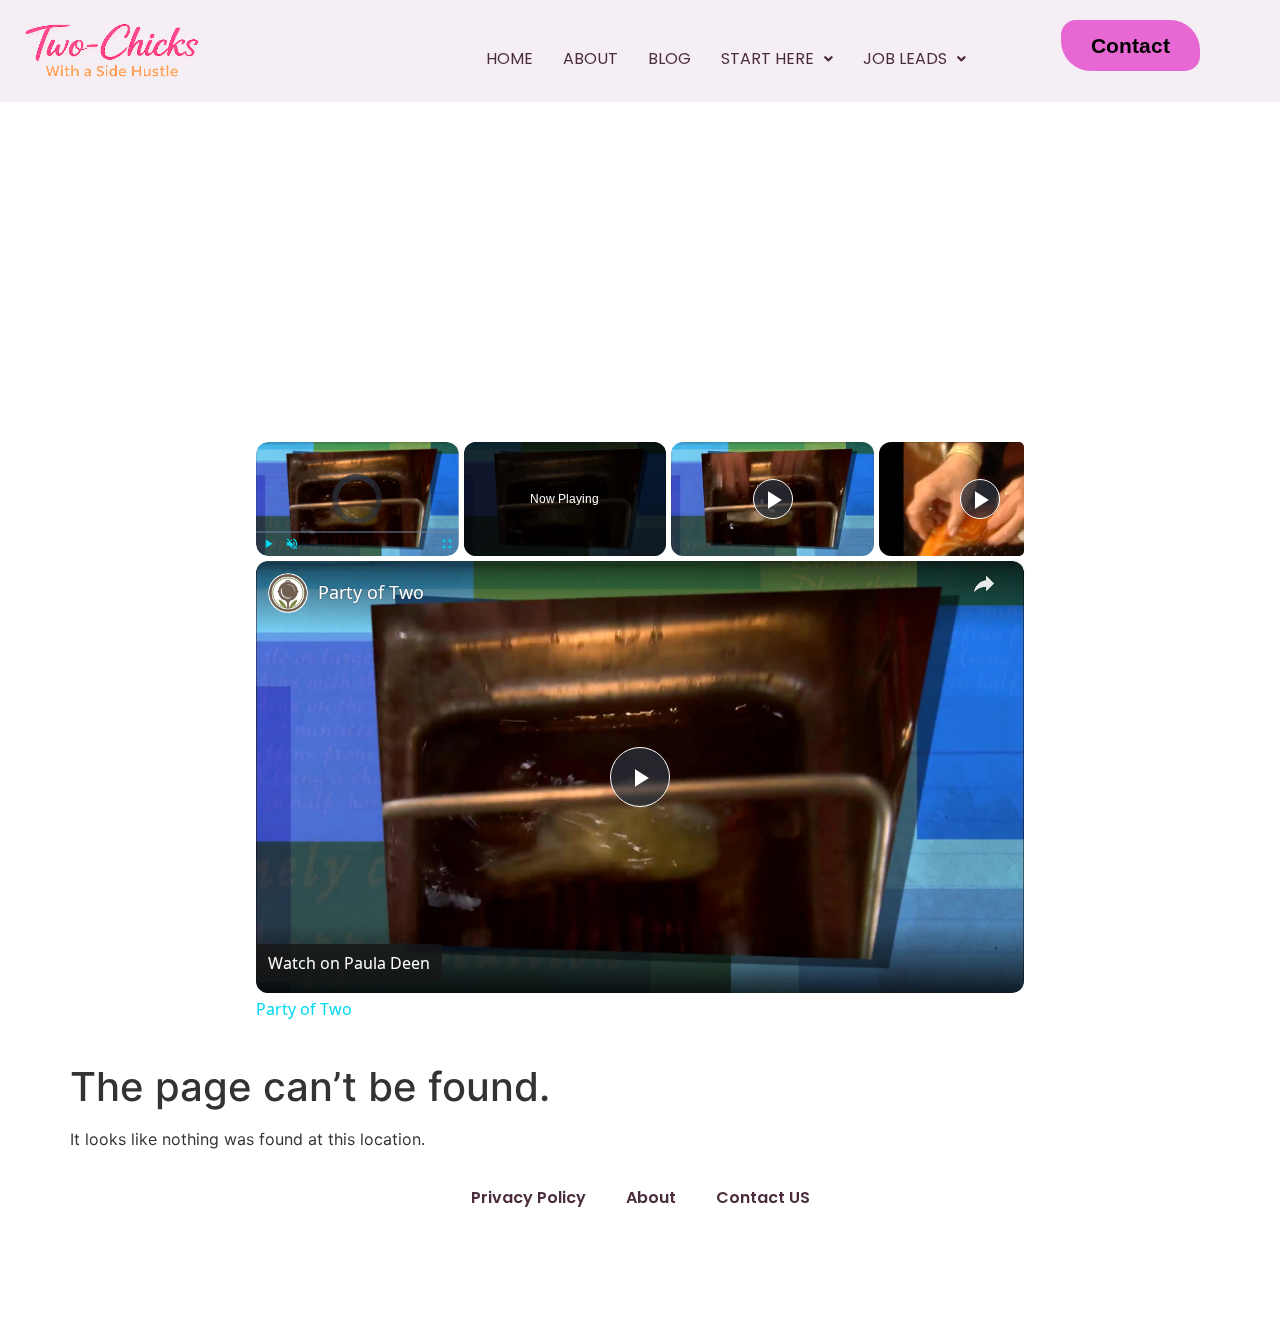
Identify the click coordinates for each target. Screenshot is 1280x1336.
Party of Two (371, 592)
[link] (288, 593)
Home (509, 58)
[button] (777, 59)
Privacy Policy (528, 1197)
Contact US (763, 1197)
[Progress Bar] (357, 532)
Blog (669, 58)
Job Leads (905, 58)
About (590, 58)
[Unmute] (292, 544)
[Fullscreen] (447, 544)
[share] (984, 584)
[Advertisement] (640, 252)
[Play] (268, 544)
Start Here (767, 58)
